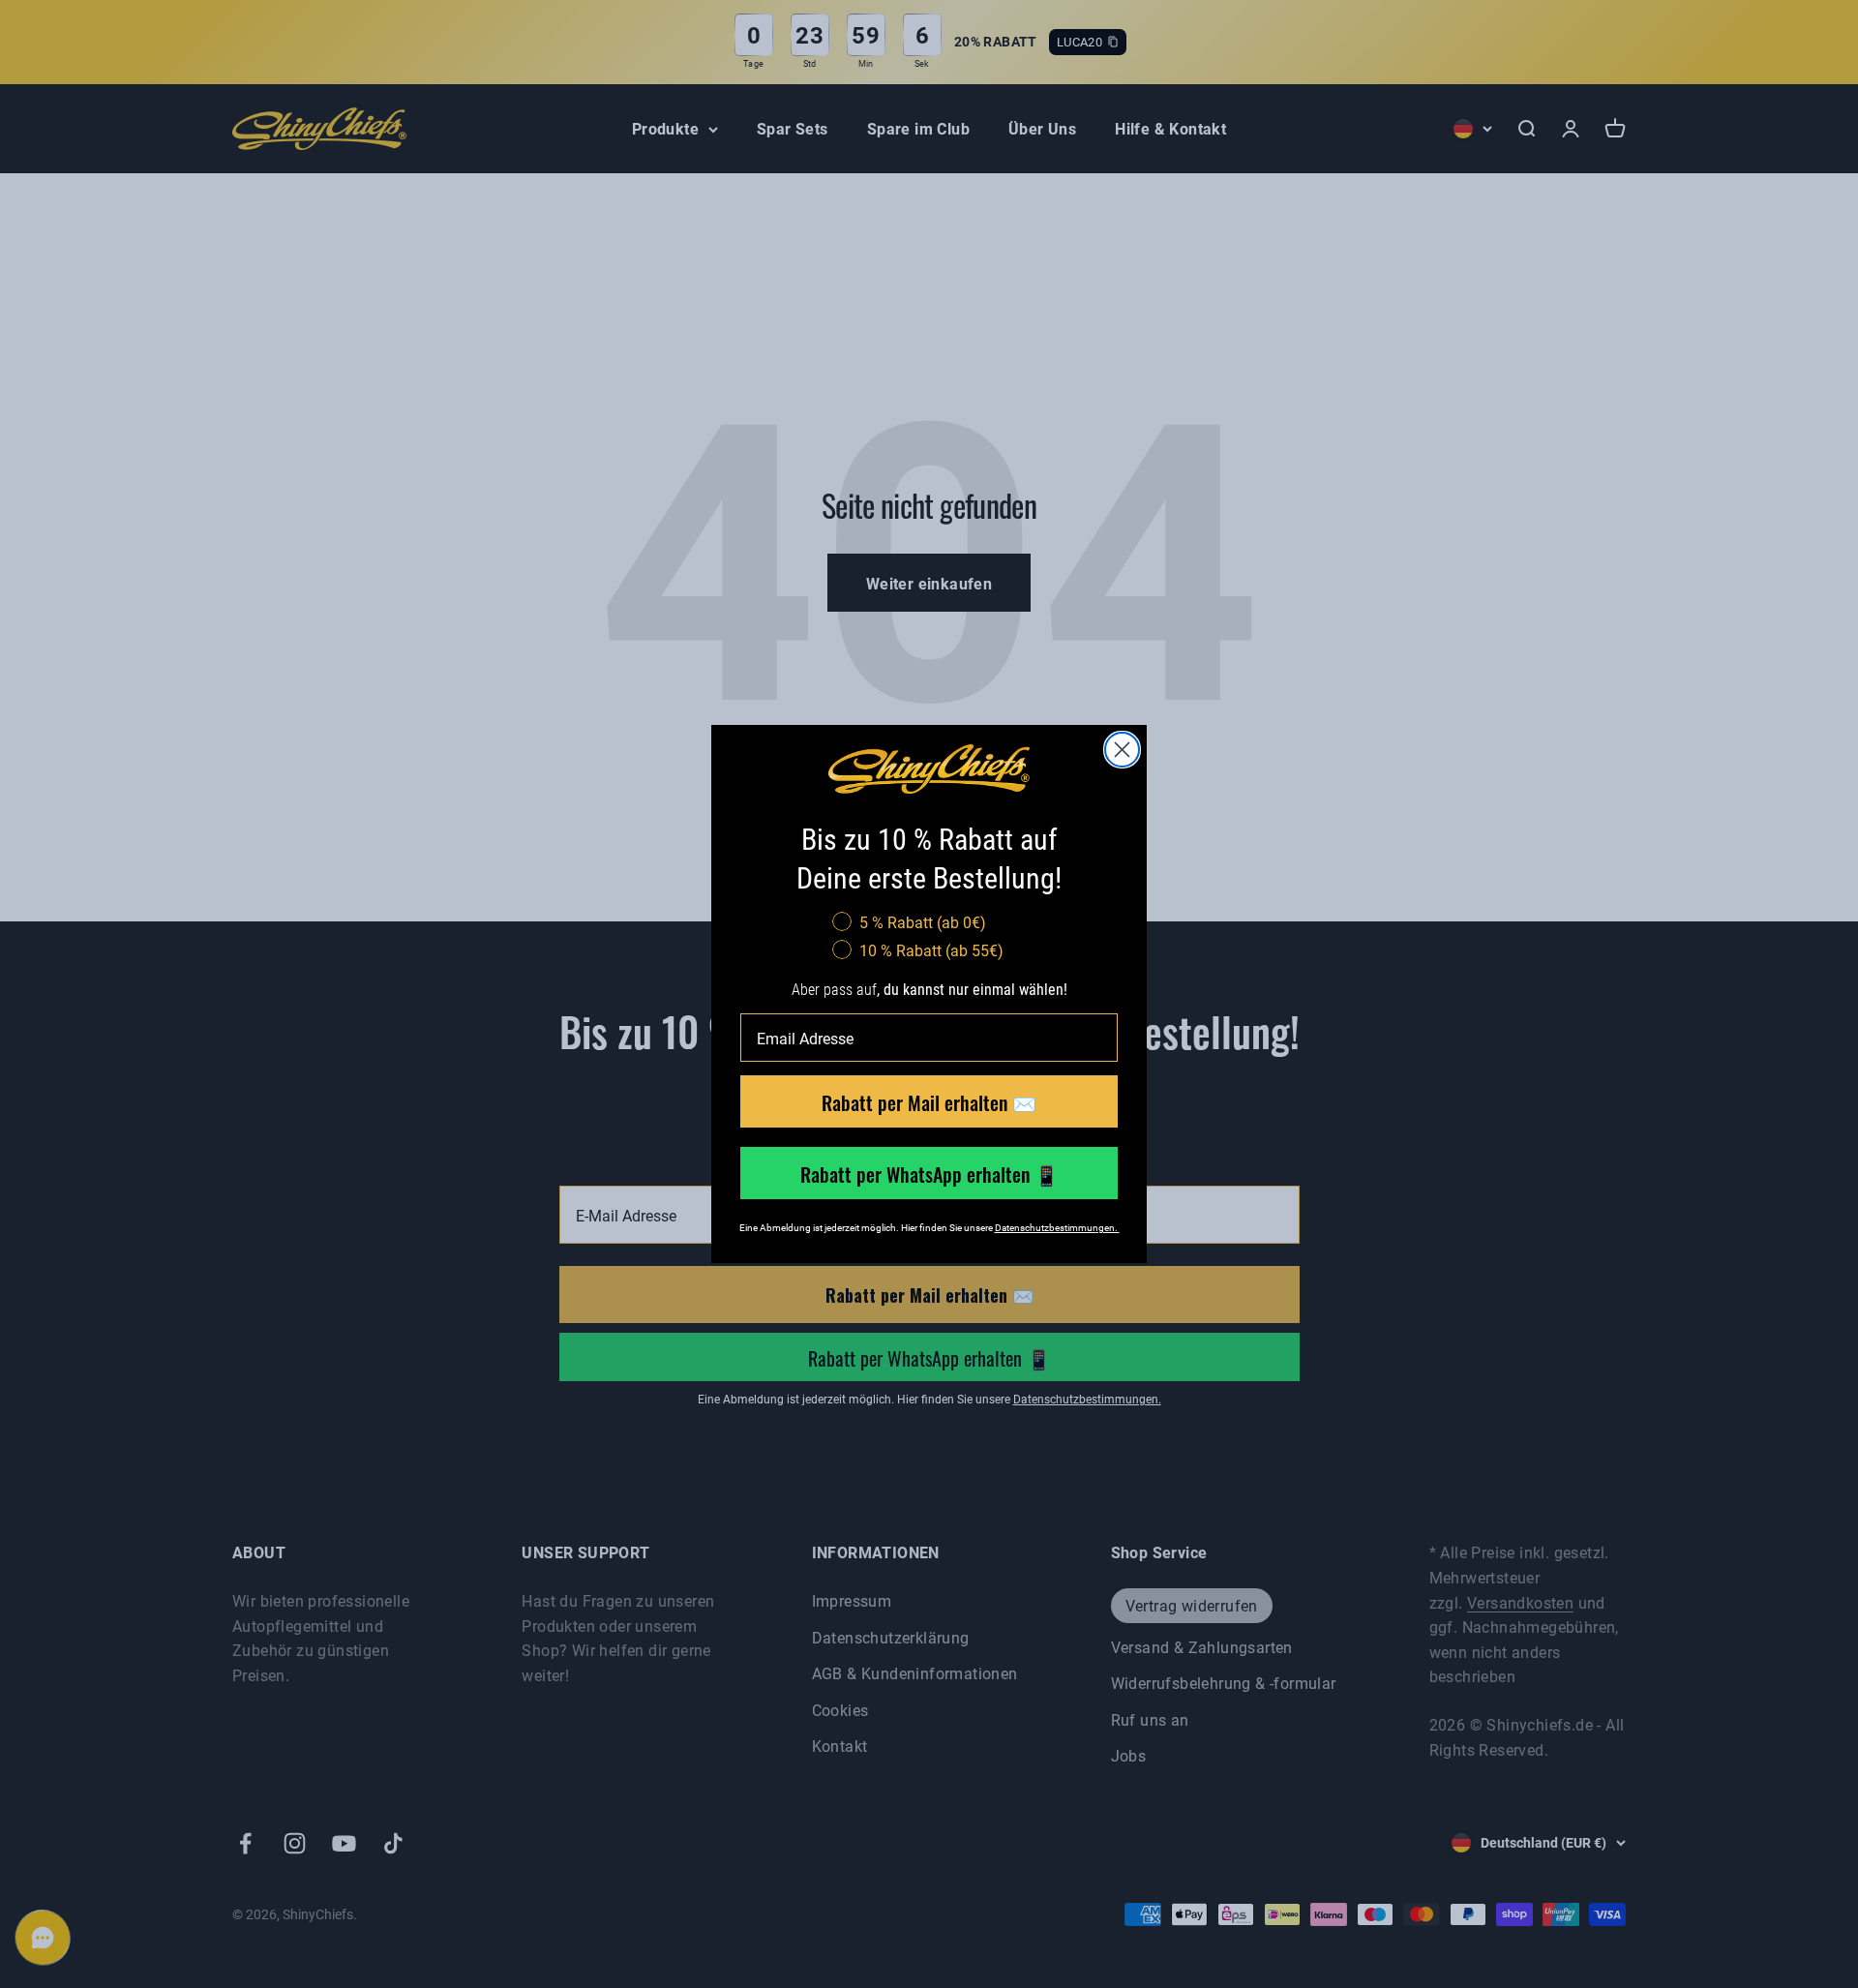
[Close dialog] (1122, 750)
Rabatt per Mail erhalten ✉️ (929, 1101)
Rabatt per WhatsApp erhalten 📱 (929, 1173)
